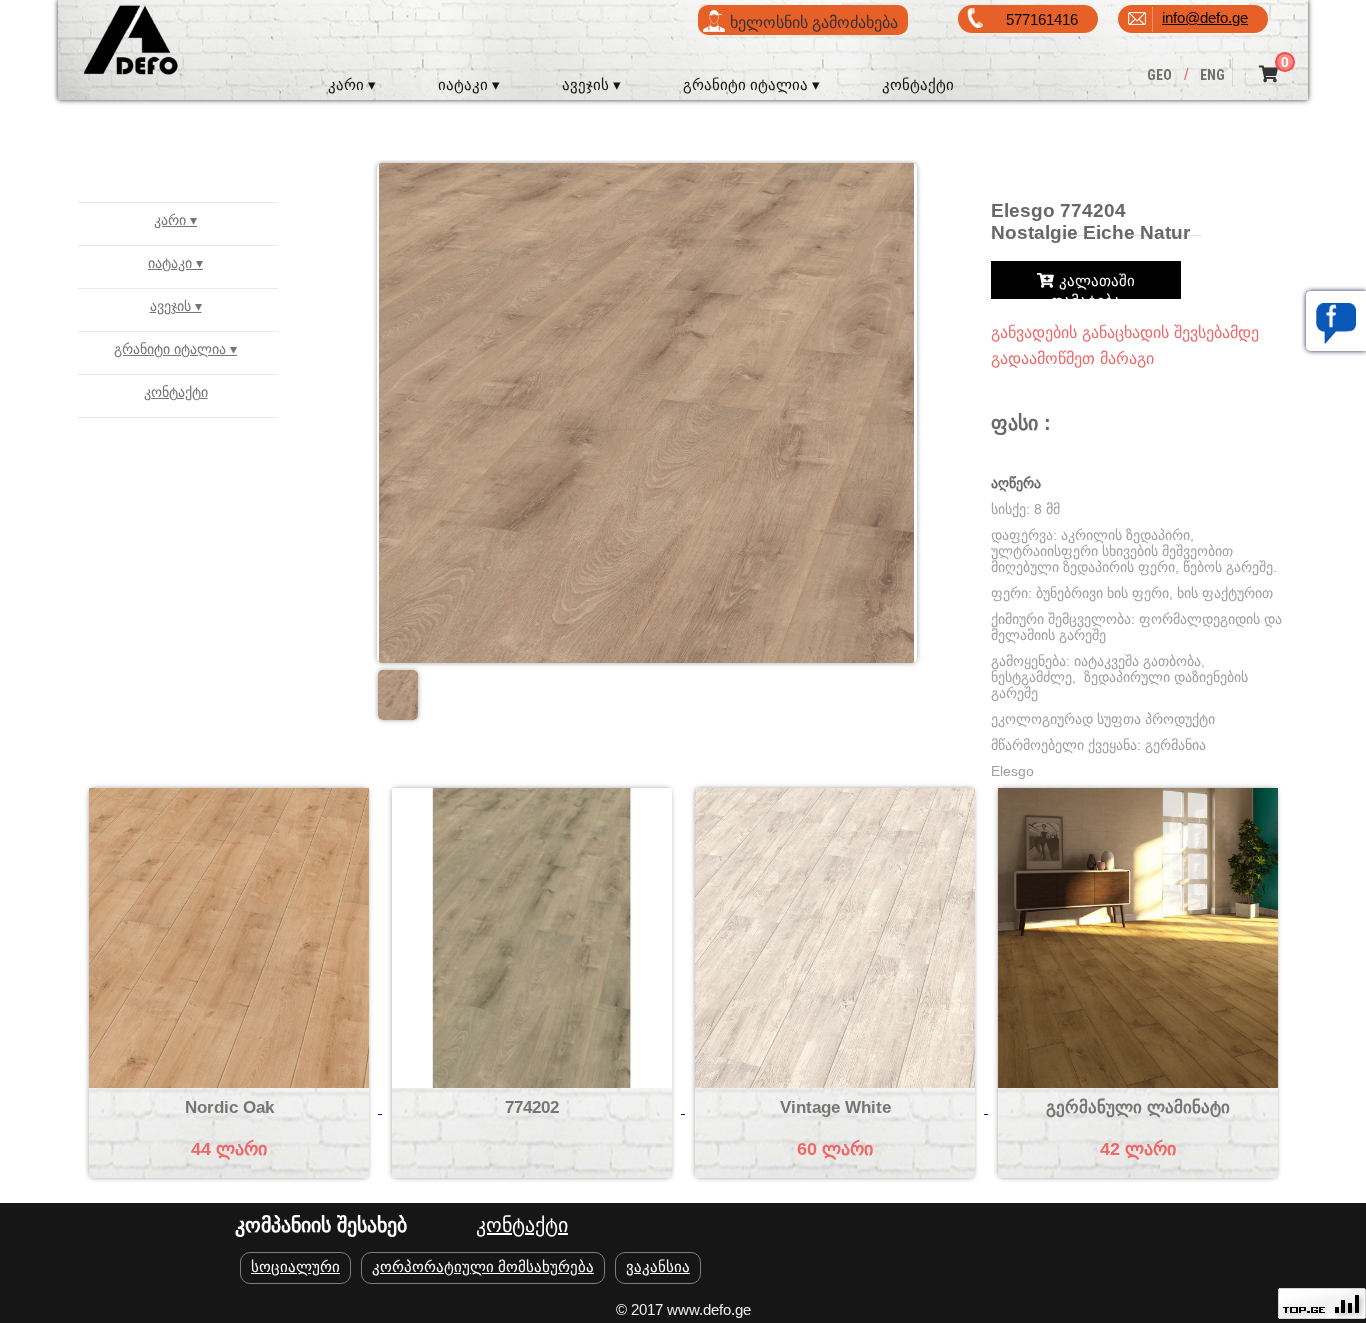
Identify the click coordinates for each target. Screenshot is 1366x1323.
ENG (1212, 75)
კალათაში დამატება (1093, 284)
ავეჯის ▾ (591, 84)
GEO (1159, 75)
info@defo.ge (1205, 17)
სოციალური (295, 1266)
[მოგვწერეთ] (1336, 321)
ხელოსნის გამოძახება (814, 22)
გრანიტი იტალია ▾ (751, 84)
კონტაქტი (918, 84)
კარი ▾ (352, 84)
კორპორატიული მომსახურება (483, 1266)
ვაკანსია (658, 1266)
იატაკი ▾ (469, 84)
